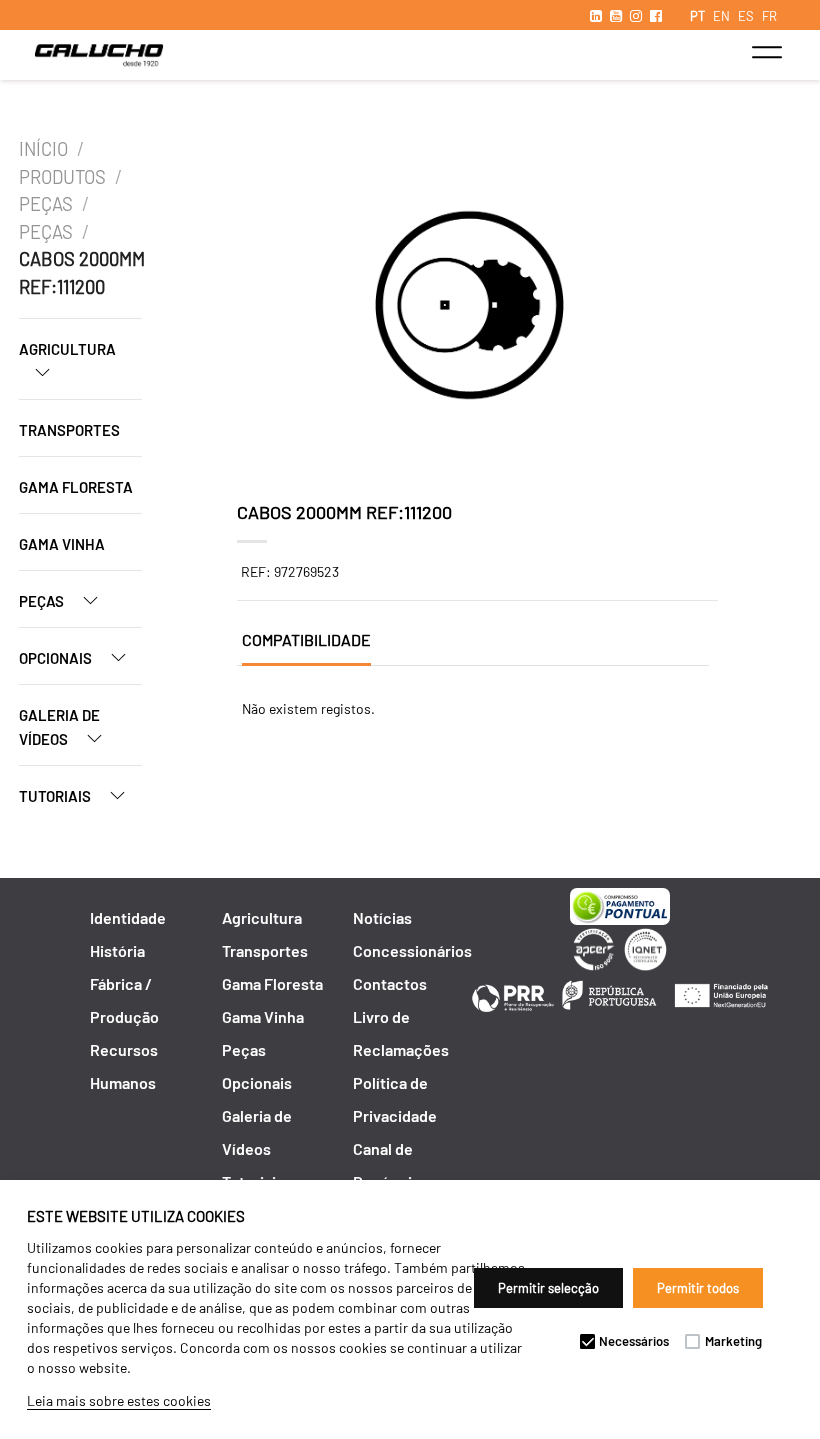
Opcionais (57, 658)
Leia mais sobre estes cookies (119, 1400)
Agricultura (67, 349)
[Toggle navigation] (766, 52)
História (117, 950)
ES (746, 16)
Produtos (62, 177)
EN (721, 16)
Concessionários (412, 950)
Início (43, 149)
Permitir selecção (548, 1288)
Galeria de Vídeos (59, 727)
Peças (46, 204)
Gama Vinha (62, 544)
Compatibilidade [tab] (306, 639)
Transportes (69, 430)
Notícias (382, 917)
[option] (469, 308)
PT (697, 16)
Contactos (390, 983)
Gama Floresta (76, 487)
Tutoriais (56, 796)
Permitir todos (698, 1288)
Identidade (128, 917)
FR (769, 16)
